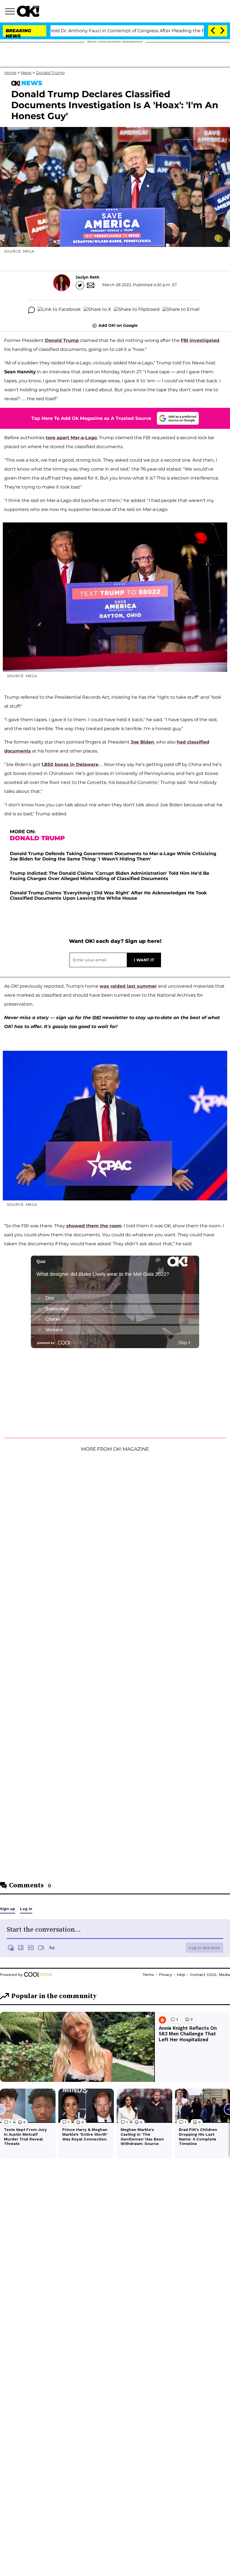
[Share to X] (97, 310)
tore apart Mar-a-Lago (71, 438)
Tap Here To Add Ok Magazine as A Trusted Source (91, 418)
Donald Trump (50, 73)
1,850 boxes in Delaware (70, 764)
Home (10, 73)
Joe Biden (142, 742)
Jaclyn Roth (88, 277)
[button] (11, 12)
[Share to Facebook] (59, 310)
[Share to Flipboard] (137, 310)
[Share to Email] (181, 310)
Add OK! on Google (118, 325)
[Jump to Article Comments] (31, 310)
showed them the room (94, 1226)
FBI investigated (200, 340)
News (26, 73)
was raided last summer (128, 986)
